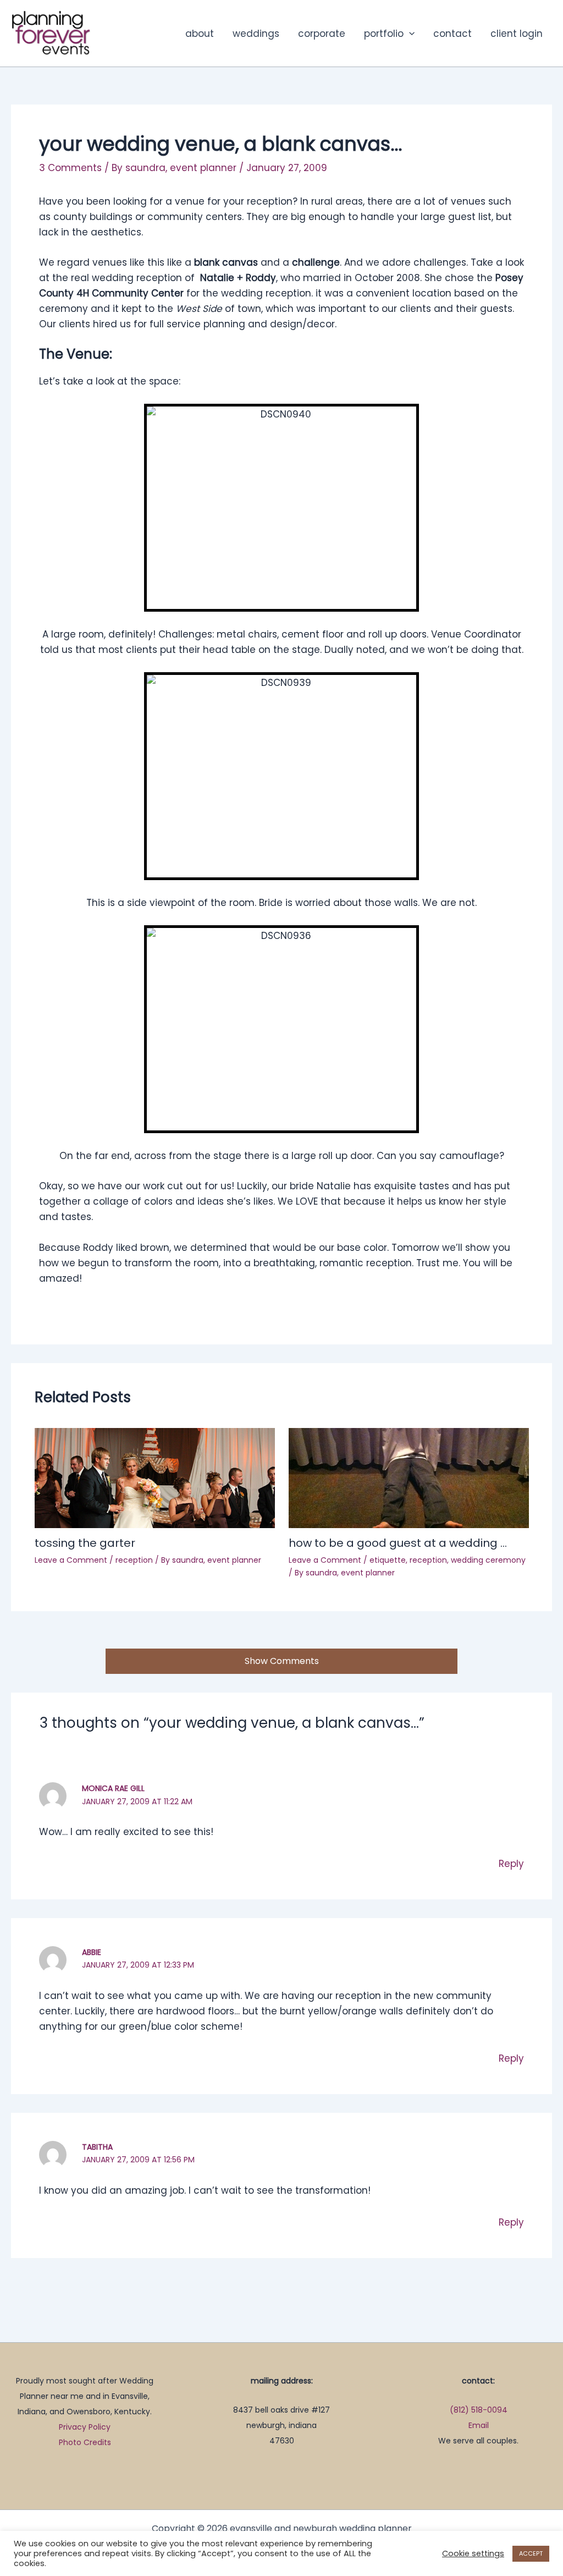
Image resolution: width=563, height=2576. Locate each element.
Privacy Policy (85, 2427)
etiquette (388, 1560)
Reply (511, 1864)
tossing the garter (85, 1543)
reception (134, 1560)
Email (479, 2425)
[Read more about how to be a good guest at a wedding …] (409, 1478)
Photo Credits (85, 2442)
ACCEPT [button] (531, 2553)
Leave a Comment (71, 1560)
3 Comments (70, 168)
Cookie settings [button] (473, 2553)
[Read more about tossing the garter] (155, 1478)
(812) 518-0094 (479, 2410)
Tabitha (97, 2147)
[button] (409, 34)
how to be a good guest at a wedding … (398, 1543)
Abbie (92, 1952)
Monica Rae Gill (113, 1788)
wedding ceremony (488, 1560)
